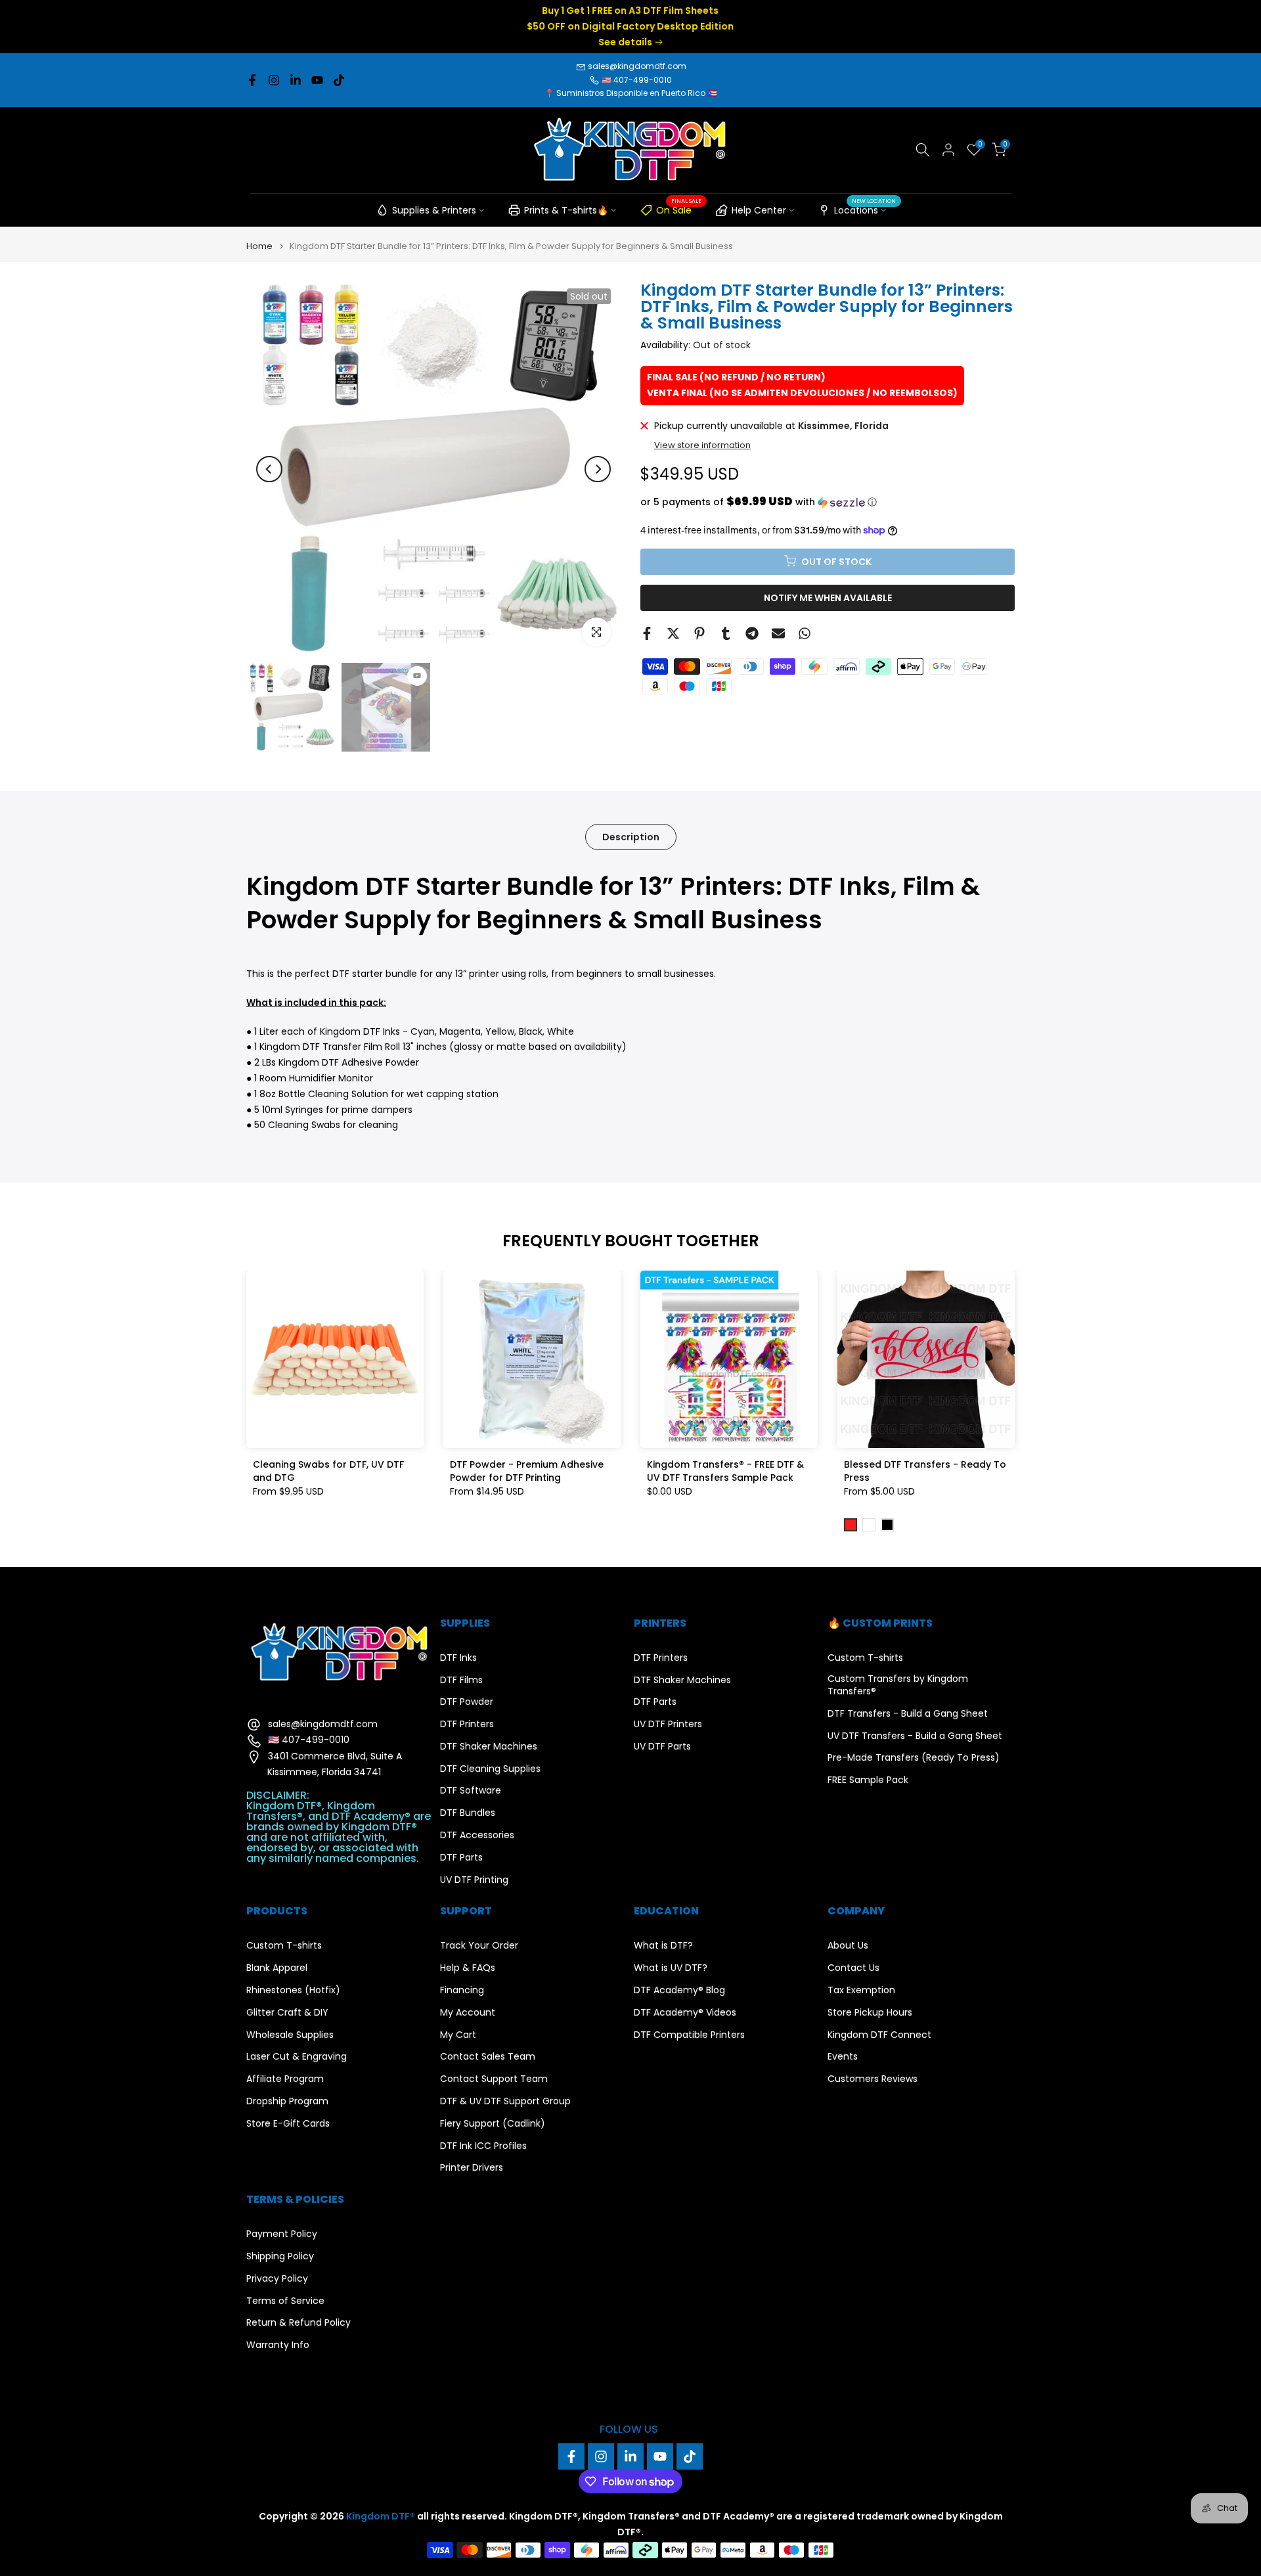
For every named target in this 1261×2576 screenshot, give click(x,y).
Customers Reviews (873, 2079)
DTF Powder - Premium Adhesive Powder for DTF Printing (527, 1471)
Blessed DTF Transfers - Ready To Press (925, 1471)
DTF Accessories (477, 1835)
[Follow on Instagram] (274, 80)
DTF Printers (467, 1724)
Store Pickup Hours (870, 2013)
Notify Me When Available (828, 597)
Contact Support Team (494, 2079)
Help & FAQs (468, 1968)
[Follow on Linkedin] (296, 80)
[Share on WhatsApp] (805, 633)
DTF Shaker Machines (489, 1747)
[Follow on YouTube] (317, 80)
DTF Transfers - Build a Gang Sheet (908, 1714)
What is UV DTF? (671, 1968)
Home (259, 246)
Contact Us (853, 1968)
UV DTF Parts (662, 1747)
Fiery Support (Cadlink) (493, 2124)
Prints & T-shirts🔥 (566, 210)
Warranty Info (278, 2345)
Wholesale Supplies (290, 2035)
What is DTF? (663, 1946)
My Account (468, 2013)
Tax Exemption (861, 1990)
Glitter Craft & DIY (287, 2013)
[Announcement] (630, 27)
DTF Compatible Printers (689, 2035)
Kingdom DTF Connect (879, 2035)
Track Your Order (479, 1946)
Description (631, 836)
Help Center (759, 210)
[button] (828, 502)
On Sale (679, 208)
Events (843, 2057)
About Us (848, 1946)
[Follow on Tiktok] (339, 80)
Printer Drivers (472, 2168)
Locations (865, 208)
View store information (702, 445)
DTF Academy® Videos (685, 2013)
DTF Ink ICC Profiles (483, 2146)
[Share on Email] (778, 633)
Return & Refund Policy (299, 2323)
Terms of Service (285, 2301)
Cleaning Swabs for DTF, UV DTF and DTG (328, 1471)
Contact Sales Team (488, 2057)
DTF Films (461, 1680)
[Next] (598, 469)
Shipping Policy (280, 2256)
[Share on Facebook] (647, 633)
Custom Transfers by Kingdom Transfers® (898, 1685)
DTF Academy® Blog (679, 1990)
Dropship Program (287, 2101)
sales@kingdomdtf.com (637, 66)
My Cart (458, 2035)
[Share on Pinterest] (699, 633)
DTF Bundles (468, 1813)
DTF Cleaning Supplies (490, 1769)
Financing (462, 1990)
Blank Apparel (277, 1968)
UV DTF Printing (474, 1880)
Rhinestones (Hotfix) (293, 1990)
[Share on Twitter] (673, 633)
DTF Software (471, 1791)
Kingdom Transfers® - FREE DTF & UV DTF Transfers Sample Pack (725, 1471)
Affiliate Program (285, 2079)
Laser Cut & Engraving (297, 2057)
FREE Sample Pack (868, 1780)
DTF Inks (458, 1658)
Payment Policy (282, 2234)
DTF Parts (461, 1858)
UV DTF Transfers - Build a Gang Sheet (915, 1736)
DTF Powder (467, 1702)
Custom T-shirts (865, 1658)
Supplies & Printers (434, 210)
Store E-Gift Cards (288, 2124)
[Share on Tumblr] (726, 633)
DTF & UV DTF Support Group (505, 2101)
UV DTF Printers (668, 1724)
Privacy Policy (277, 2279)
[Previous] (269, 469)
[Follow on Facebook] (252, 80)
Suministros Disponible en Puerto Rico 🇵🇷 (637, 93)
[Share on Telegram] (752, 633)
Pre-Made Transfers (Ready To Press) (914, 1758)
